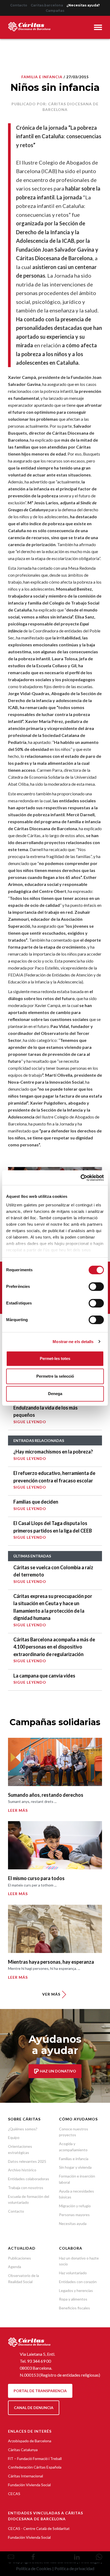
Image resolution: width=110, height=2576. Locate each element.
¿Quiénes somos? (23, 2129)
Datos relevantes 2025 (27, 2161)
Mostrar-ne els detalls (73, 1342)
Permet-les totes (55, 1358)
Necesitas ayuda (73, 2223)
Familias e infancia (74, 2159)
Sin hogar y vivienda (75, 2167)
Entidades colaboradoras (29, 2179)
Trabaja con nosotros (26, 2188)
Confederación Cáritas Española (35, 2467)
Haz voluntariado (73, 2273)
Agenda (15, 2267)
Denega (55, 1394)
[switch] (96, 1287)
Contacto (19, 5)
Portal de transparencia (40, 2391)
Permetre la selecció (55, 1376)
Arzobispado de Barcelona (30, 2441)
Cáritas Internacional (25, 2476)
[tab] (98, 28)
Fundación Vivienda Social (29, 2485)
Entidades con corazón (78, 2282)
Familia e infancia (42, 77)
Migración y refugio (75, 2206)
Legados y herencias (76, 2290)
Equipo (14, 2137)
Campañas (55, 11)
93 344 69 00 (39, 2361)
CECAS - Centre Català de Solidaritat (39, 2528)
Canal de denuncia (34, 2408)
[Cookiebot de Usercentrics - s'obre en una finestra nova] (80, 1178)
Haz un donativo (58, 2071)
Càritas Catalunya (23, 2450)
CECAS (14, 2494)
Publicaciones (19, 2258)
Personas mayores (74, 2215)
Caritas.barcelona (47, 5)
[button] (98, 28)
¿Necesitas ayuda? (83, 5)
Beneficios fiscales (74, 2308)
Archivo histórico (22, 2170)
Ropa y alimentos (73, 2299)
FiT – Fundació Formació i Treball (35, 2458)
